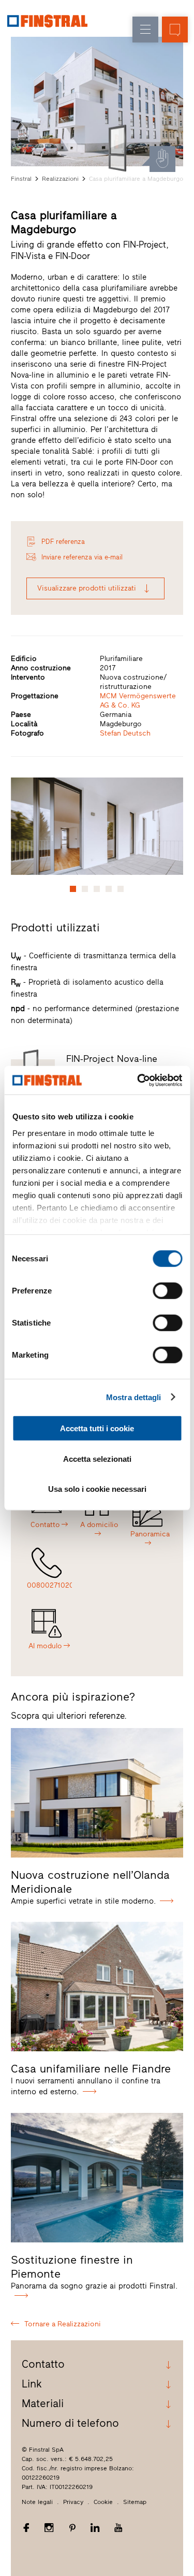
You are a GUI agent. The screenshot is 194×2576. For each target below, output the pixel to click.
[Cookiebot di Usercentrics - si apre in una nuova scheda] (138, 1080)
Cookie (103, 2502)
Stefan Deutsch (125, 733)
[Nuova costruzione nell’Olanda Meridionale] (97, 1793)
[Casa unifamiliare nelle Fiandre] (97, 1987)
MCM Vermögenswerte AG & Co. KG (138, 701)
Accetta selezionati (97, 1458)
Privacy (73, 2502)
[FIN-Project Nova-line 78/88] (120, 148)
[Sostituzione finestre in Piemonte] (97, 2178)
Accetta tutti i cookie (97, 1428)
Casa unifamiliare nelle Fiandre (91, 2069)
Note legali (37, 2502)
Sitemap (135, 2502)
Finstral (21, 179)
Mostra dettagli (134, 1397)
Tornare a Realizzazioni (63, 2324)
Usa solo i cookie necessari (97, 1489)
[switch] (167, 1291)
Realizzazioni (60, 179)
